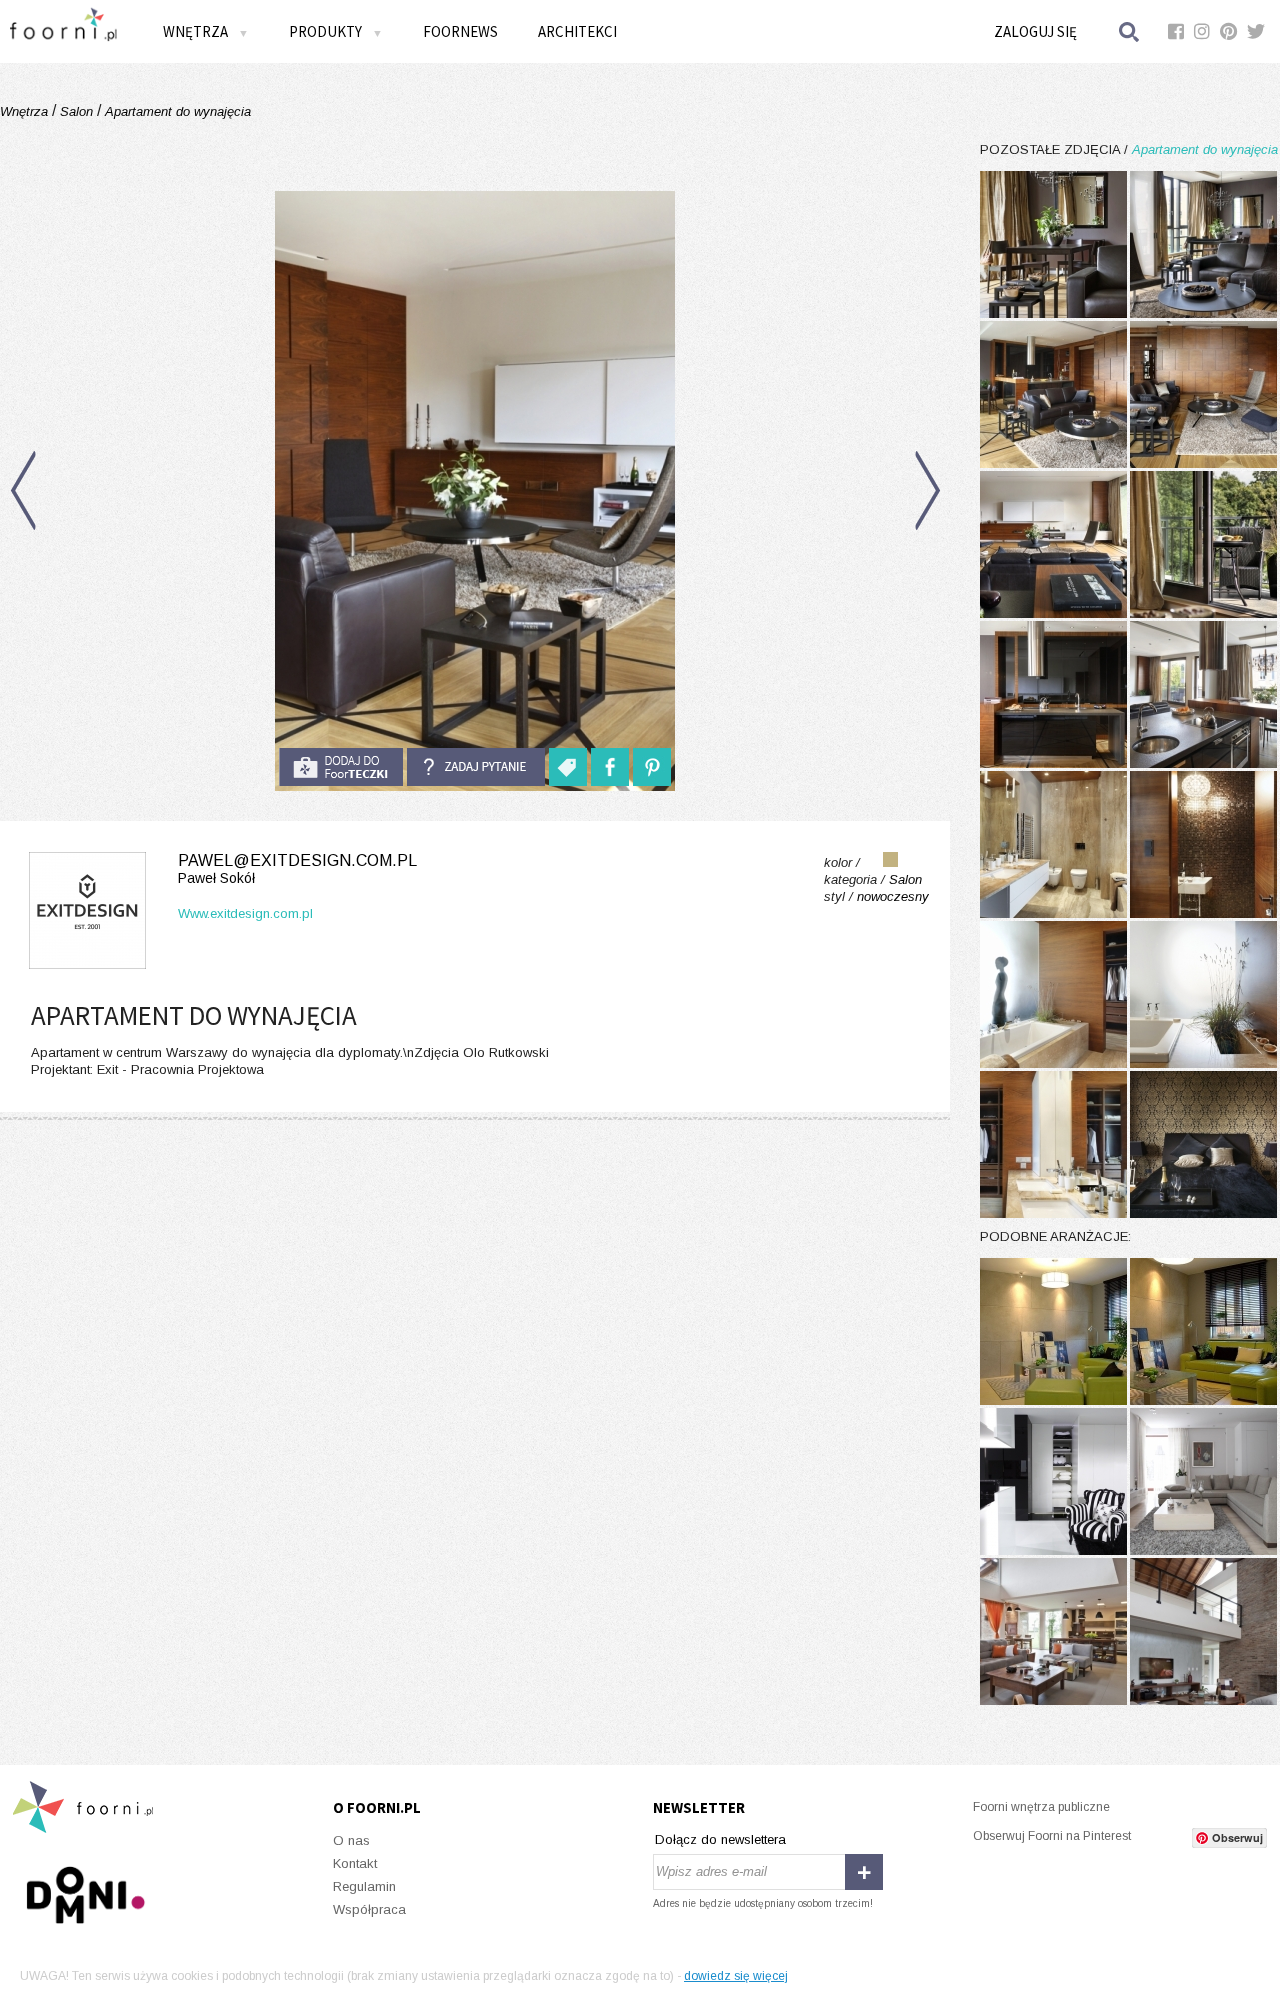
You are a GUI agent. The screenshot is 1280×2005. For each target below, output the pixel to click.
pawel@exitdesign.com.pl (297, 869)
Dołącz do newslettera (720, 1839)
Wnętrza (26, 111)
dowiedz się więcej (736, 1976)
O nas (351, 1840)
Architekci (577, 31)
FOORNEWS (460, 31)
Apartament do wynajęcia (176, 111)
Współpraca (369, 1909)
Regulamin (364, 1886)
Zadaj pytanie (476, 767)
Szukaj (1130, 31)
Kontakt (355, 1863)
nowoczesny (893, 896)
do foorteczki (341, 767)
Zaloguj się (1035, 31)
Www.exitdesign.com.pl (245, 913)
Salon (76, 111)
